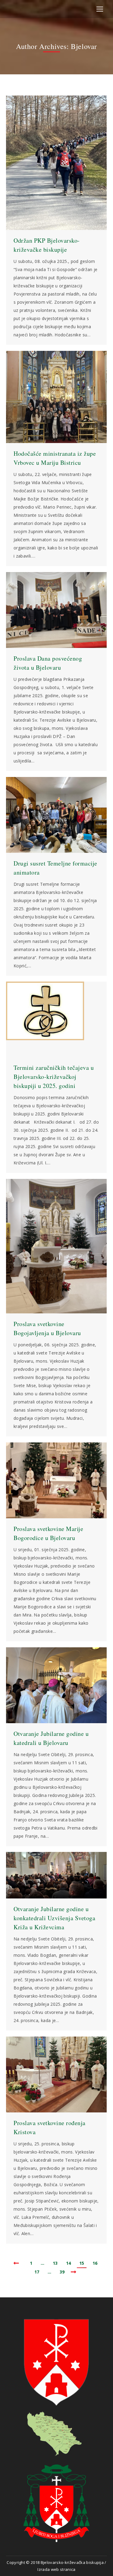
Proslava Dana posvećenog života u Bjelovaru (48, 663)
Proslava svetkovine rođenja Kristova (50, 2127)
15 (82, 2263)
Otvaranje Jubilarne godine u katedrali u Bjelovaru (51, 1738)
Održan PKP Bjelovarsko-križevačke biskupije (47, 245)
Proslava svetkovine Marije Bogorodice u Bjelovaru (48, 1533)
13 (55, 2263)
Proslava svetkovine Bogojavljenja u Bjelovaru (47, 1328)
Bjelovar (84, 46)
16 (95, 2263)
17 (37, 2272)
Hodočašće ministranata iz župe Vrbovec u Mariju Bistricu (55, 458)
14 (68, 2263)
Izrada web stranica (56, 2569)
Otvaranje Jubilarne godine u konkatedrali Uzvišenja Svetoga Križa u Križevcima (54, 1918)
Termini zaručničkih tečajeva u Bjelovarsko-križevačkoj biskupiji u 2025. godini (54, 1077)
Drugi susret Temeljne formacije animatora (55, 868)
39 (62, 2272)
